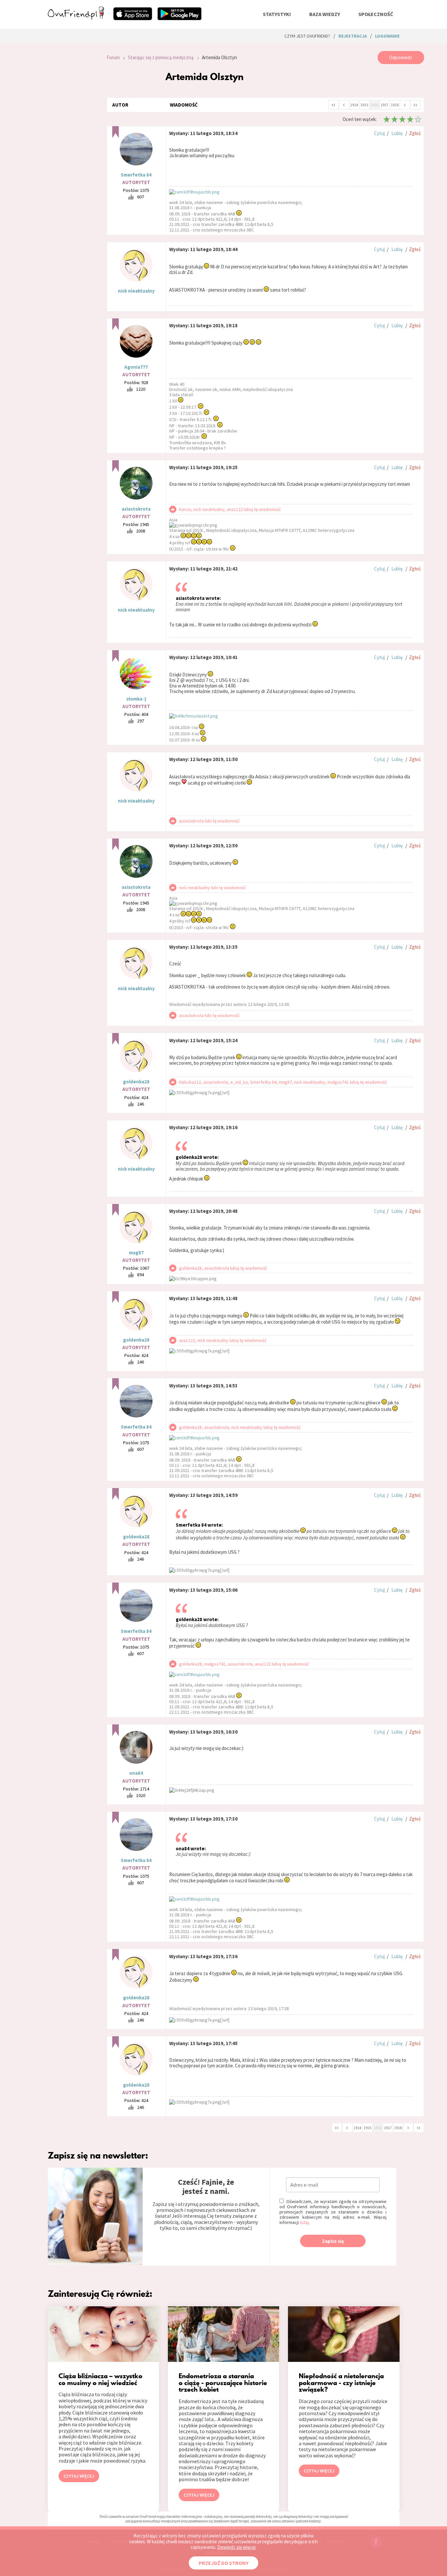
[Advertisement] (72, 139)
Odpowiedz (401, 57)
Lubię (397, 133)
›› (415, 104)
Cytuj (379, 133)
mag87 (136, 1253)
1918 (395, 105)
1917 (384, 105)
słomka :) (136, 699)
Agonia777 (136, 367)
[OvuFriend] (76, 18)
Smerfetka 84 (136, 175)
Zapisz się (333, 2241)
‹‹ (333, 104)
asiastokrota (136, 509)
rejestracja (353, 36)
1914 (354, 105)
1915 (364, 105)
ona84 (136, 1773)
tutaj (304, 2222)
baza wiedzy (325, 14)
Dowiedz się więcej (236, 2547)
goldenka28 (136, 1082)
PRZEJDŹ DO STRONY (223, 2563)
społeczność (376, 14)
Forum (113, 57)
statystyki (277, 14)
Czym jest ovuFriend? (307, 36)
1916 (374, 105)
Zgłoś (415, 133)
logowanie (387, 36)
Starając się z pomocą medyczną (161, 57)
